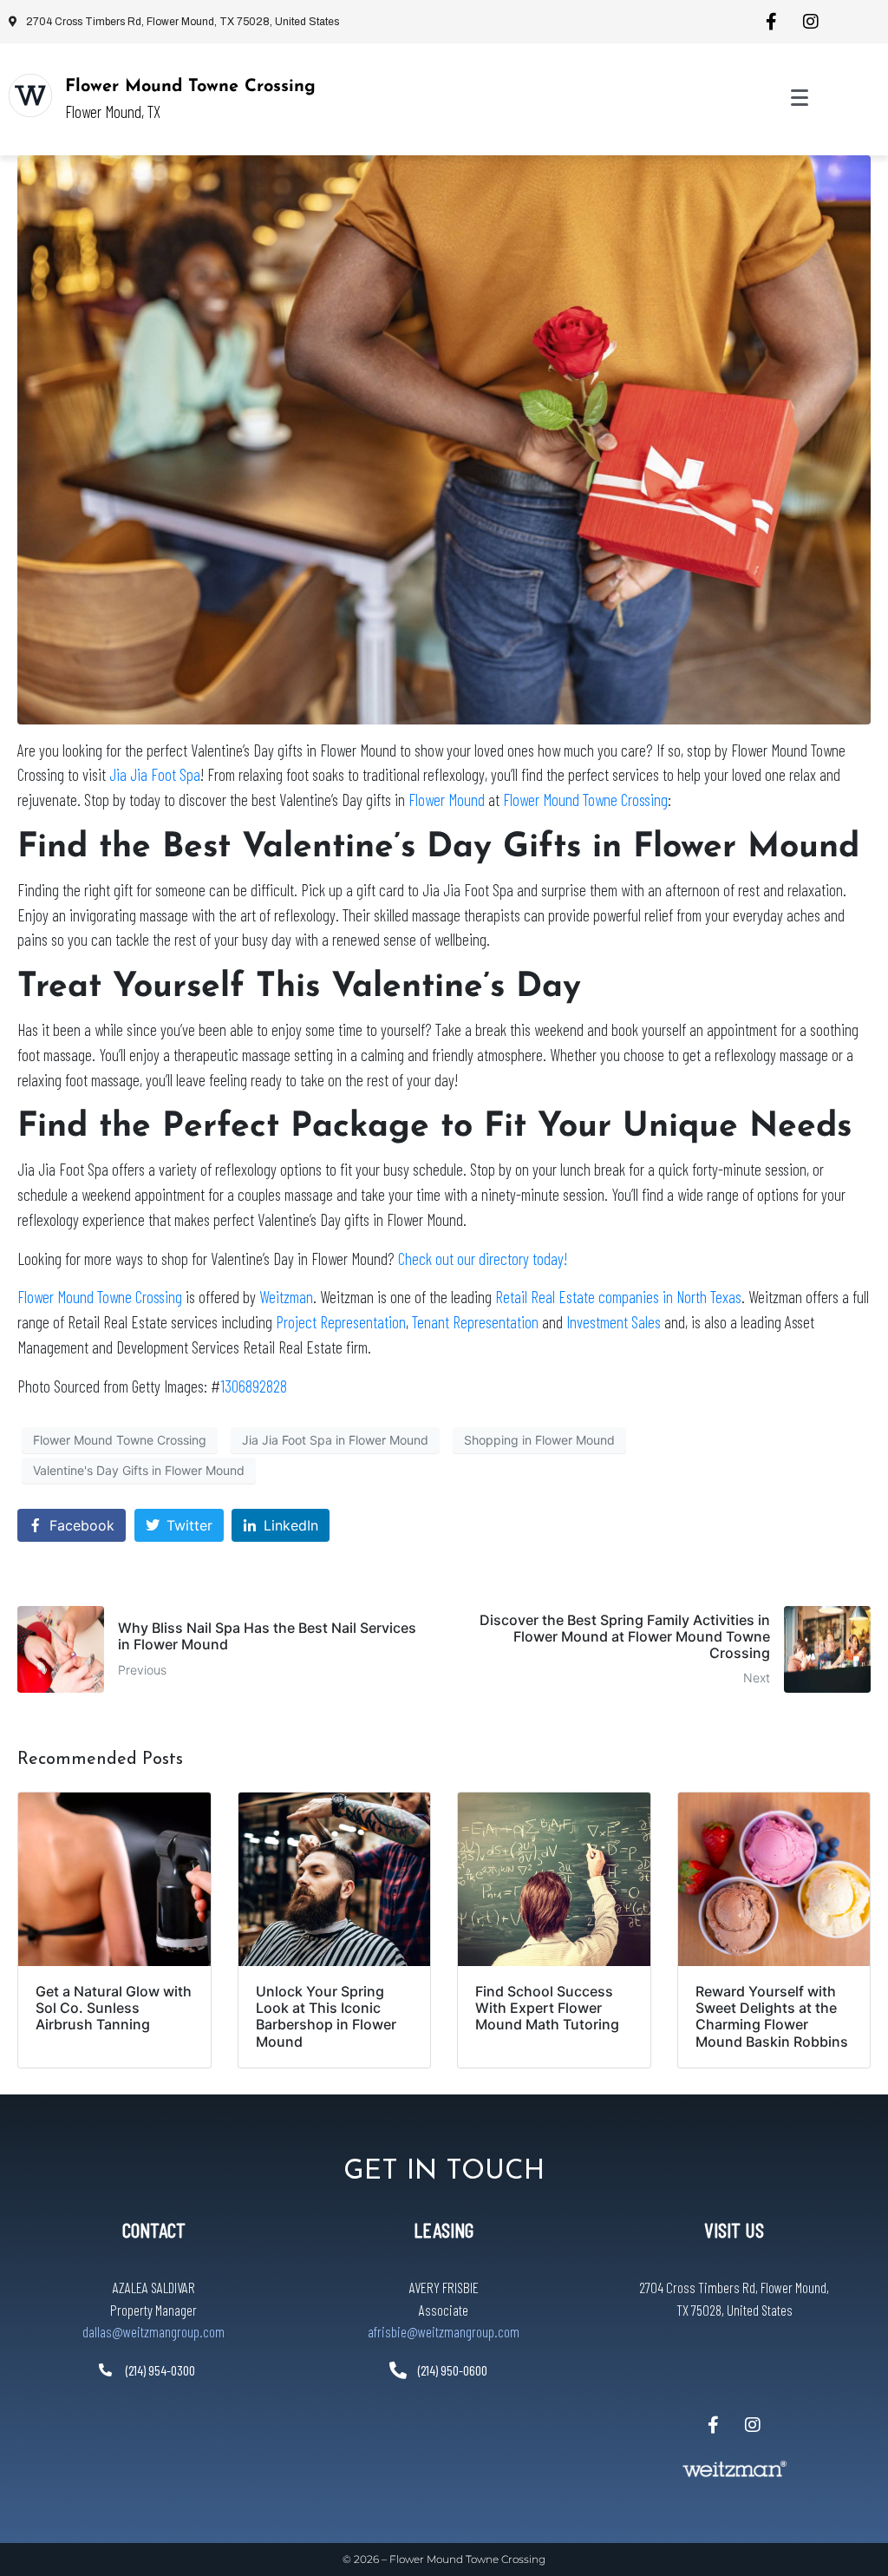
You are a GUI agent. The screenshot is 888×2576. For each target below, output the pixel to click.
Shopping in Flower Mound (539, 1440)
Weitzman (286, 1297)
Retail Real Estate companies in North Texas (618, 1297)
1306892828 (254, 1386)
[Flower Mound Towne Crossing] (30, 95)
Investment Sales (614, 1322)
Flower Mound (448, 800)
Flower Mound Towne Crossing (190, 87)
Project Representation (341, 1322)
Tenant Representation (475, 1322)
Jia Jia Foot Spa (155, 774)
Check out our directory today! (483, 1259)
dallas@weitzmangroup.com (153, 2331)
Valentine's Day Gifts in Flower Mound (139, 1470)
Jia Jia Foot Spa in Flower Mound (335, 1440)
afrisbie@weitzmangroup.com (444, 2331)
